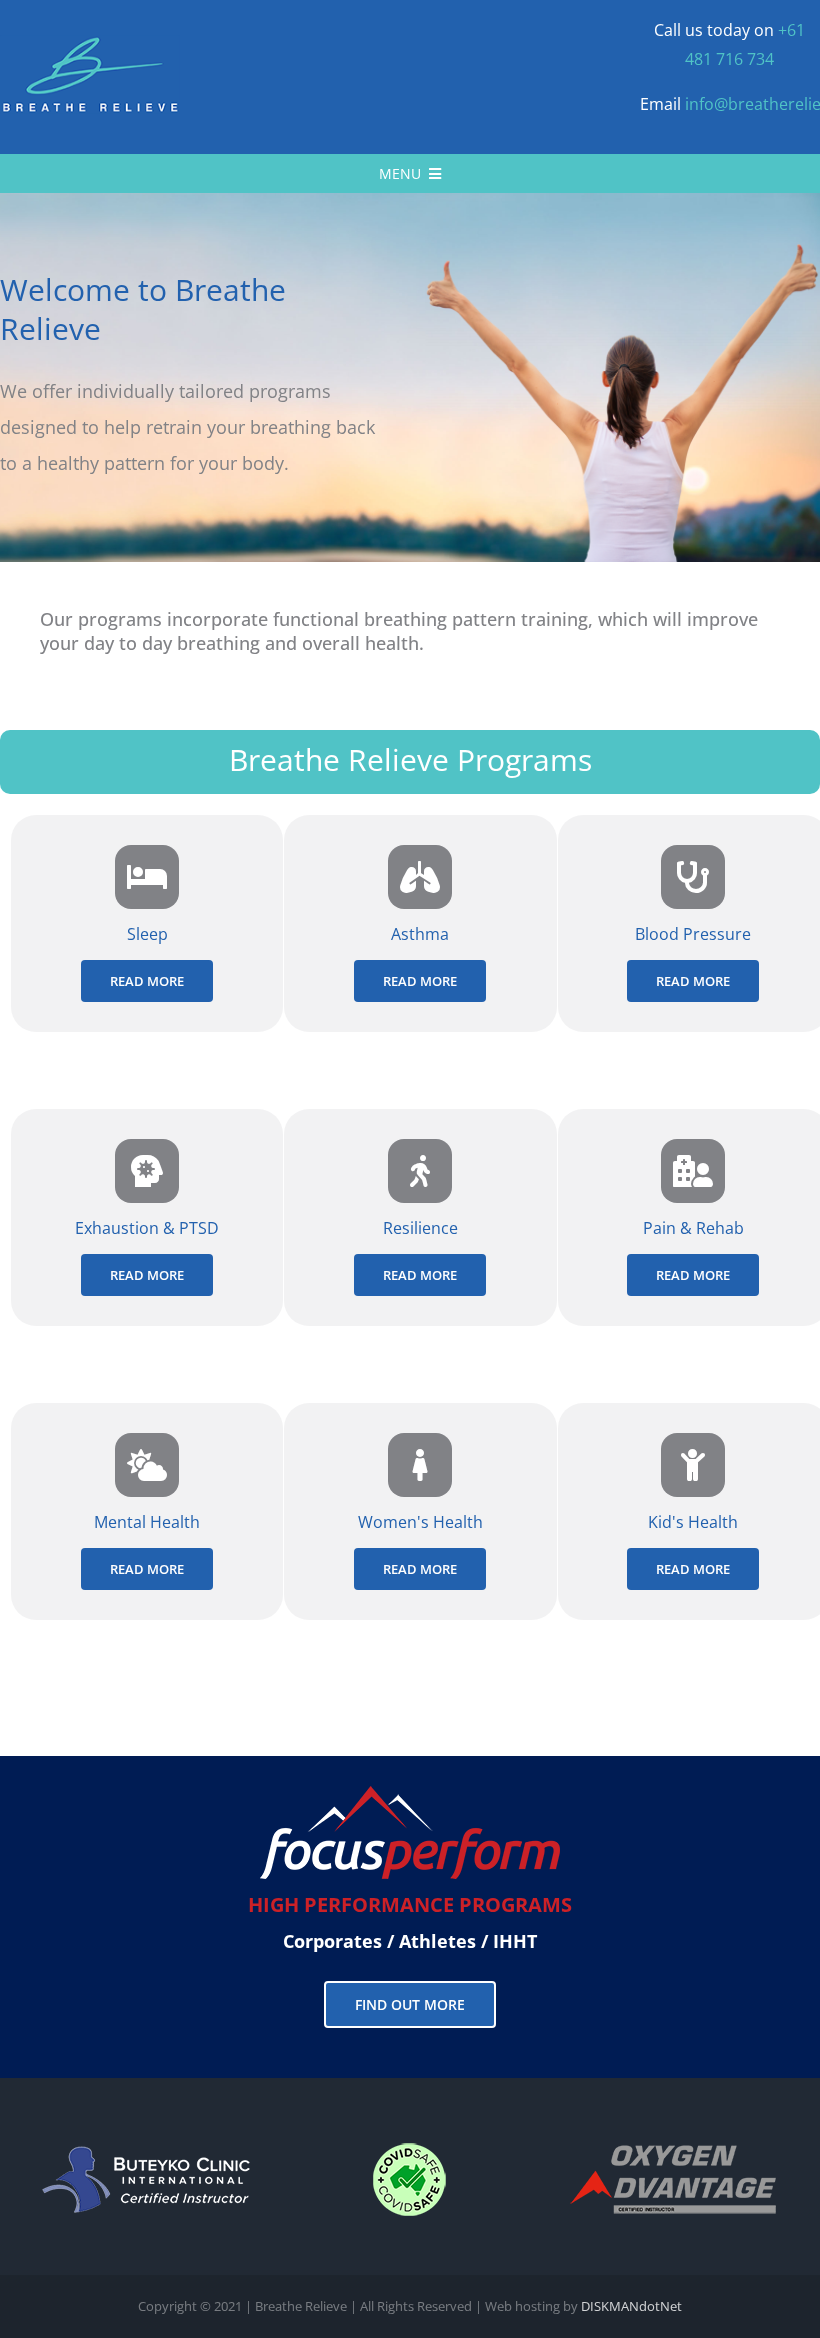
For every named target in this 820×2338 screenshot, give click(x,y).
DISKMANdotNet (631, 2306)
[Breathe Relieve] (90, 43)
